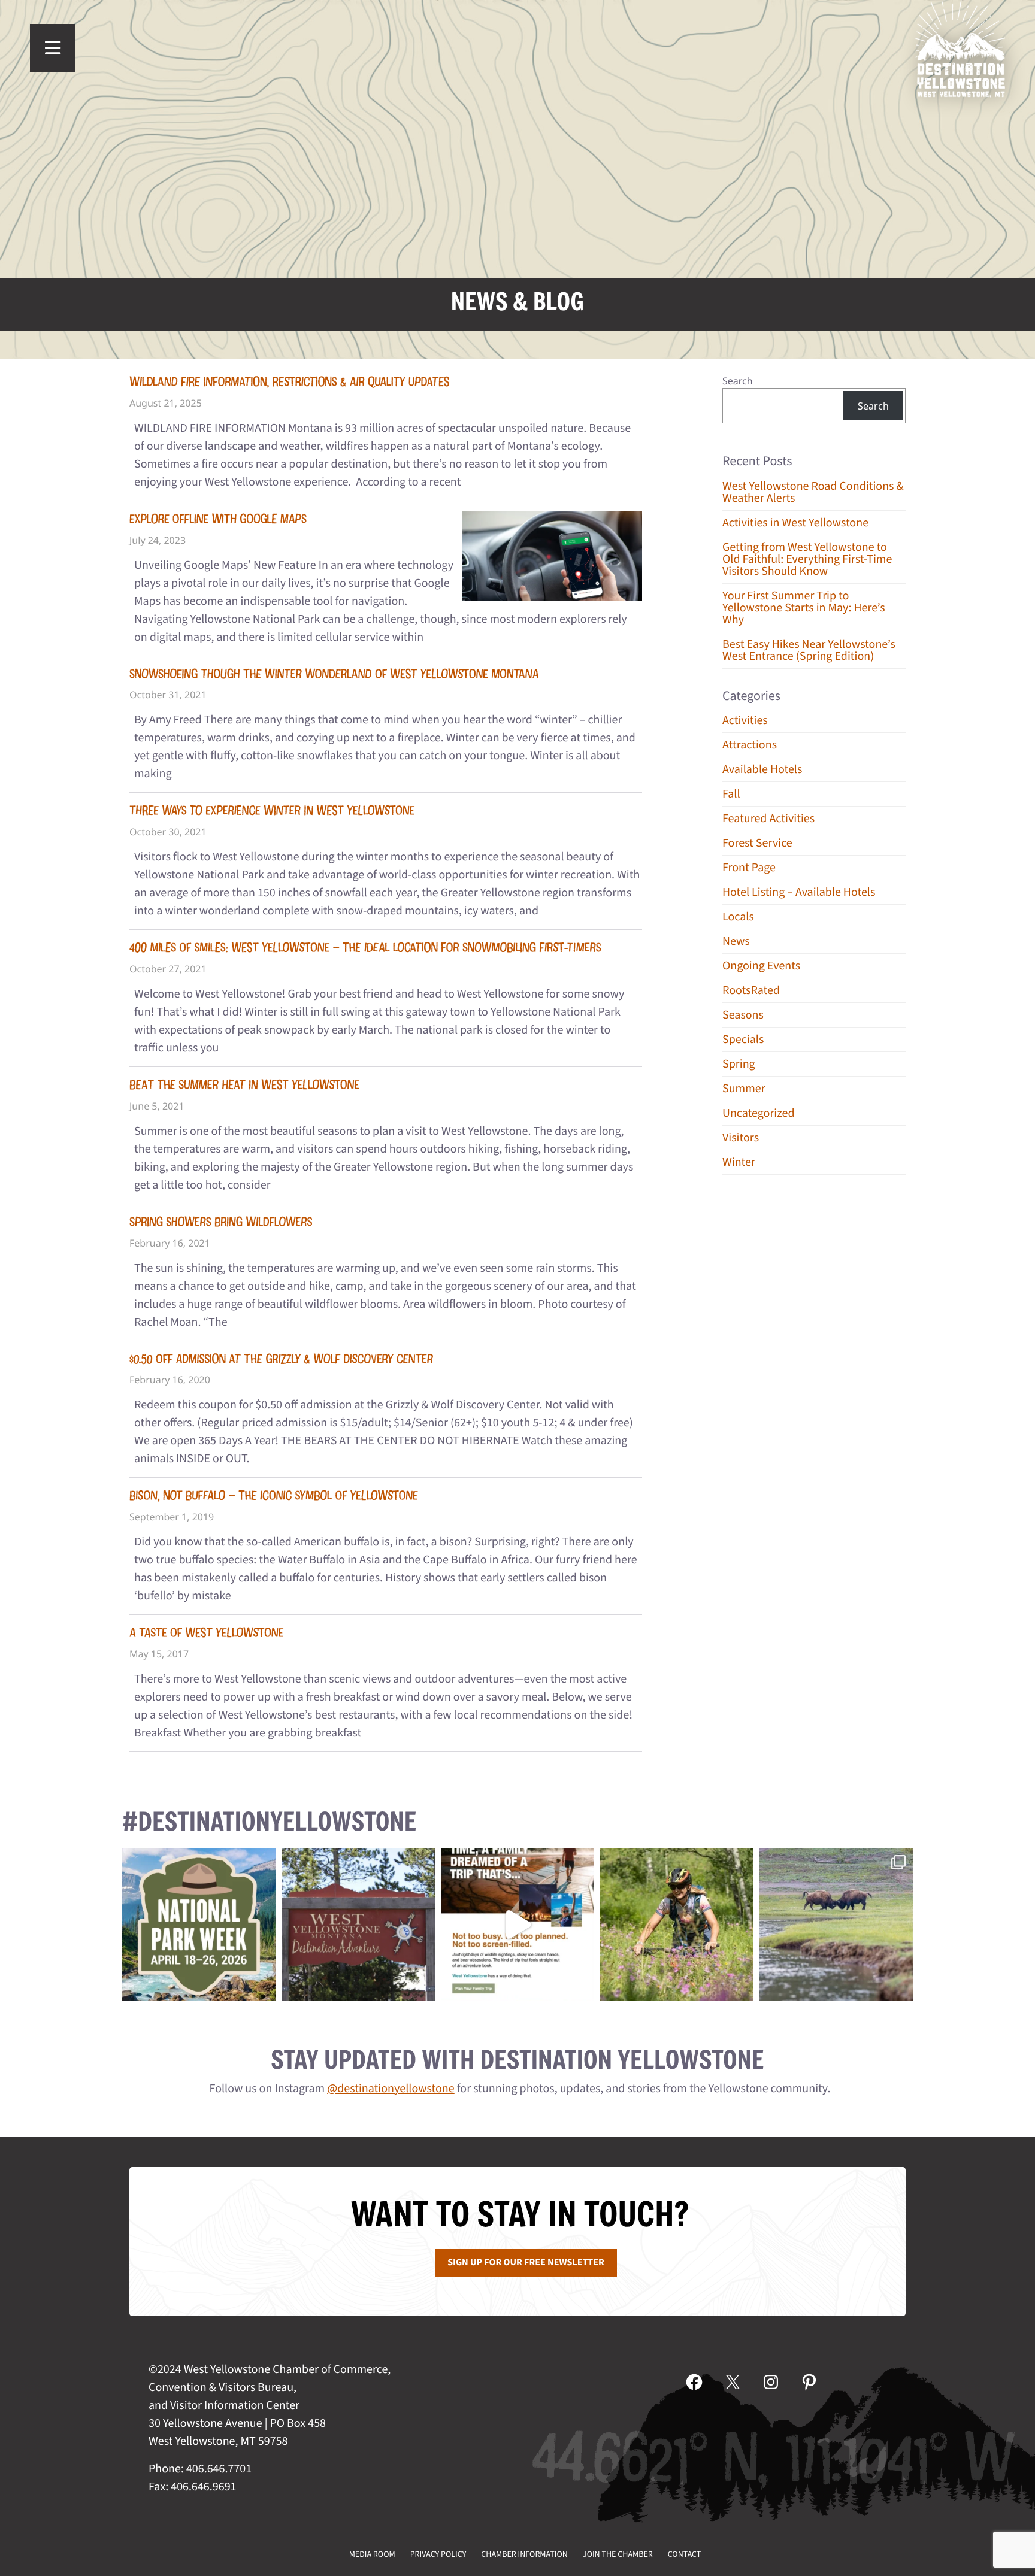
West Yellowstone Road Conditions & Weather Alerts (813, 492)
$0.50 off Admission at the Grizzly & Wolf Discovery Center (281, 1359)
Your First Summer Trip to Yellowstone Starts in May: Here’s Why (804, 608)
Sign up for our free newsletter (526, 2263)
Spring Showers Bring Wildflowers (221, 1222)
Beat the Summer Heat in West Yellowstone (244, 1085)
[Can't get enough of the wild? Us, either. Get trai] (517, 1925)
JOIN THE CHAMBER (618, 2554)
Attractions (750, 745)
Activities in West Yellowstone (795, 523)
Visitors (741, 1138)
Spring (739, 1064)
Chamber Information (524, 2554)
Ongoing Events (761, 966)
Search (738, 381)
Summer (744, 1089)
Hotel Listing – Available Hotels (799, 892)
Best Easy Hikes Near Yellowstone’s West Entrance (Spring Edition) (809, 650)
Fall (731, 794)
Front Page (749, 868)
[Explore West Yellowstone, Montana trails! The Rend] (677, 1925)
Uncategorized (759, 1113)
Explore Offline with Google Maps (218, 519)
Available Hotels (762, 769)
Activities (745, 720)
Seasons (743, 1015)
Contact (685, 2554)
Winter (739, 1162)
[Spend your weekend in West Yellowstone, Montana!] (358, 1925)
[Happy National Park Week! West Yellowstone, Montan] (199, 1925)
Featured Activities (768, 819)
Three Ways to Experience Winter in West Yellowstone (272, 810)
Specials (743, 1040)
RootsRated (751, 990)
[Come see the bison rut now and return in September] (836, 1925)
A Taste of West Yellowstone (206, 1633)
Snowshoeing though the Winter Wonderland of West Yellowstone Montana (334, 674)
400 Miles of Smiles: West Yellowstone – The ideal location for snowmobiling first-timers (365, 948)
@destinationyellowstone (391, 2089)
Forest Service (757, 843)
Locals (738, 917)
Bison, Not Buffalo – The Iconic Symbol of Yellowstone (273, 1495)
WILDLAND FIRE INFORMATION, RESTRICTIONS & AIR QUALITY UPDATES (289, 382)
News (736, 941)
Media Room (372, 2554)
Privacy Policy (438, 2554)
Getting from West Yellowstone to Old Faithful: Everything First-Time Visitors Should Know (807, 559)
